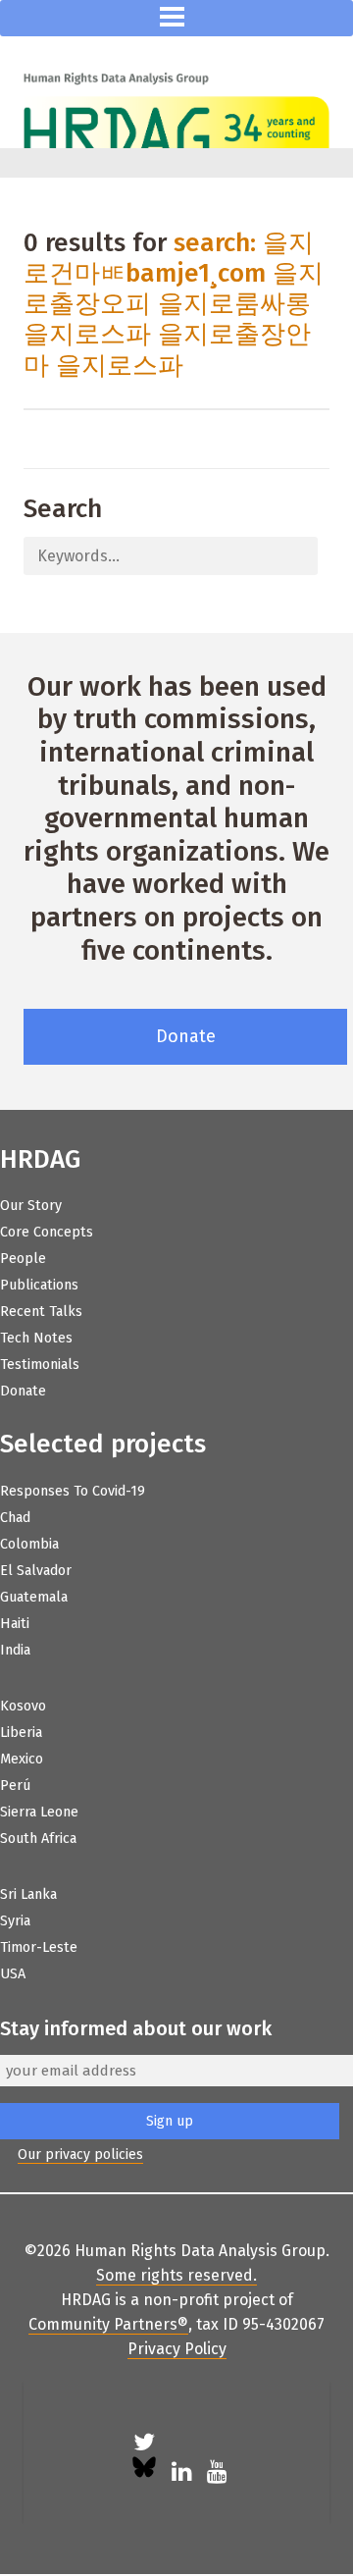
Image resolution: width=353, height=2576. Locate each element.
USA (13, 1974)
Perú (15, 1786)
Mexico (22, 1759)
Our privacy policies (80, 2155)
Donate (186, 1036)
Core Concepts (47, 1232)
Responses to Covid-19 (73, 1491)
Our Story (31, 1206)
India (15, 1650)
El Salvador (36, 1571)
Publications (39, 1285)
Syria (15, 1921)
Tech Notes (36, 1338)
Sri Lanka (28, 1894)
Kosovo (23, 1706)
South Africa (38, 1839)
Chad (15, 1518)
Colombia (29, 1544)
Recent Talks (41, 1312)
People (23, 1259)
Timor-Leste (39, 1947)
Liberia (21, 1733)
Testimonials (40, 1365)
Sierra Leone (39, 1812)
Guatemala (34, 1597)
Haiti (15, 1624)
